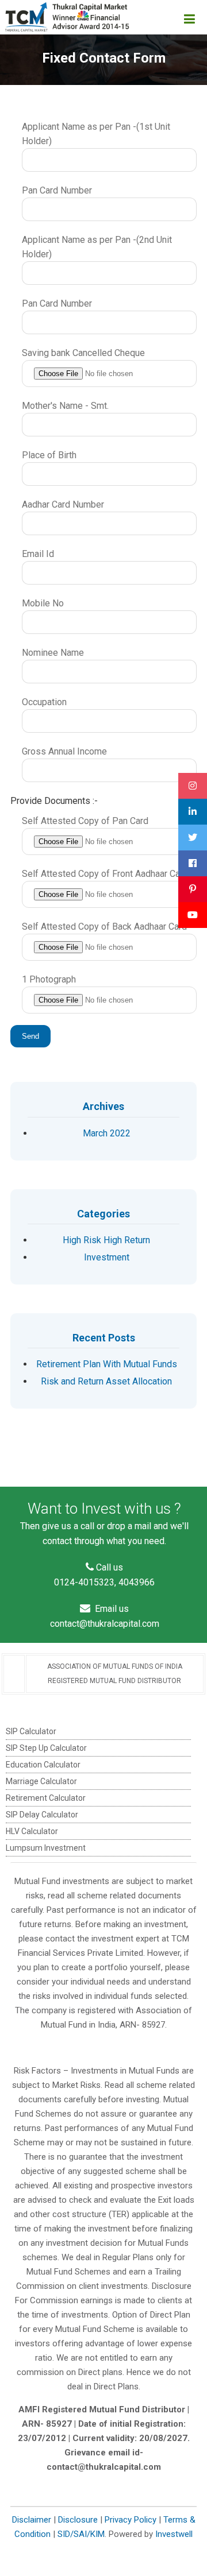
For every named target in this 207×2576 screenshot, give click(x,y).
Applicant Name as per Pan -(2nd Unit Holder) (97, 247)
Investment (107, 1257)
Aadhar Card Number (63, 504)
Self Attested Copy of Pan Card (85, 821)
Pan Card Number (57, 190)
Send (30, 1036)
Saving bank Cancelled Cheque (83, 353)
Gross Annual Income (64, 751)
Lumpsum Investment (46, 1848)
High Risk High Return (106, 1240)
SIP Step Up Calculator (46, 1748)
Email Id (38, 554)
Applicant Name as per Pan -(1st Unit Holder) (96, 134)
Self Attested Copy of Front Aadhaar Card (105, 874)
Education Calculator (43, 1765)
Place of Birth (49, 455)
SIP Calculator (31, 1731)
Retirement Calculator (46, 1798)
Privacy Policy (131, 2520)
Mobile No (43, 603)
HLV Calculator (32, 1831)
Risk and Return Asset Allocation (106, 1381)
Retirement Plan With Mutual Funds (107, 1364)
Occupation (44, 702)
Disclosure (78, 2520)
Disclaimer (32, 2520)
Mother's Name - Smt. (65, 406)
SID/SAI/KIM (81, 2534)
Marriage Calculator (41, 1781)
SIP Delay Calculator (42, 1815)
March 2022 (107, 1133)
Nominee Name (53, 653)
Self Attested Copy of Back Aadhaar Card (104, 927)
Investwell (174, 2534)
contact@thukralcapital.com (105, 1624)
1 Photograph (49, 979)
